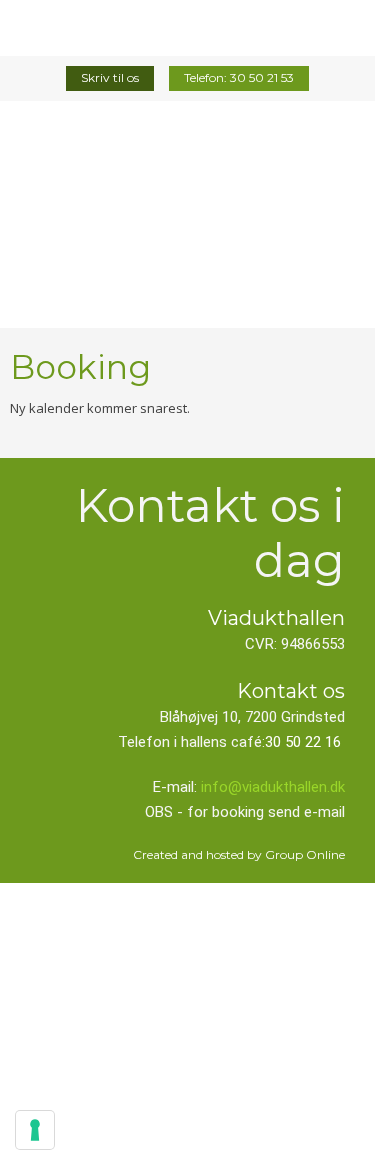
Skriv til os (110, 77)
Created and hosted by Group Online (239, 854)
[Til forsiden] (187, 217)
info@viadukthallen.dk (273, 787)
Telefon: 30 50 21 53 (239, 77)
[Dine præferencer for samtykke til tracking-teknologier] (35, 1130)
